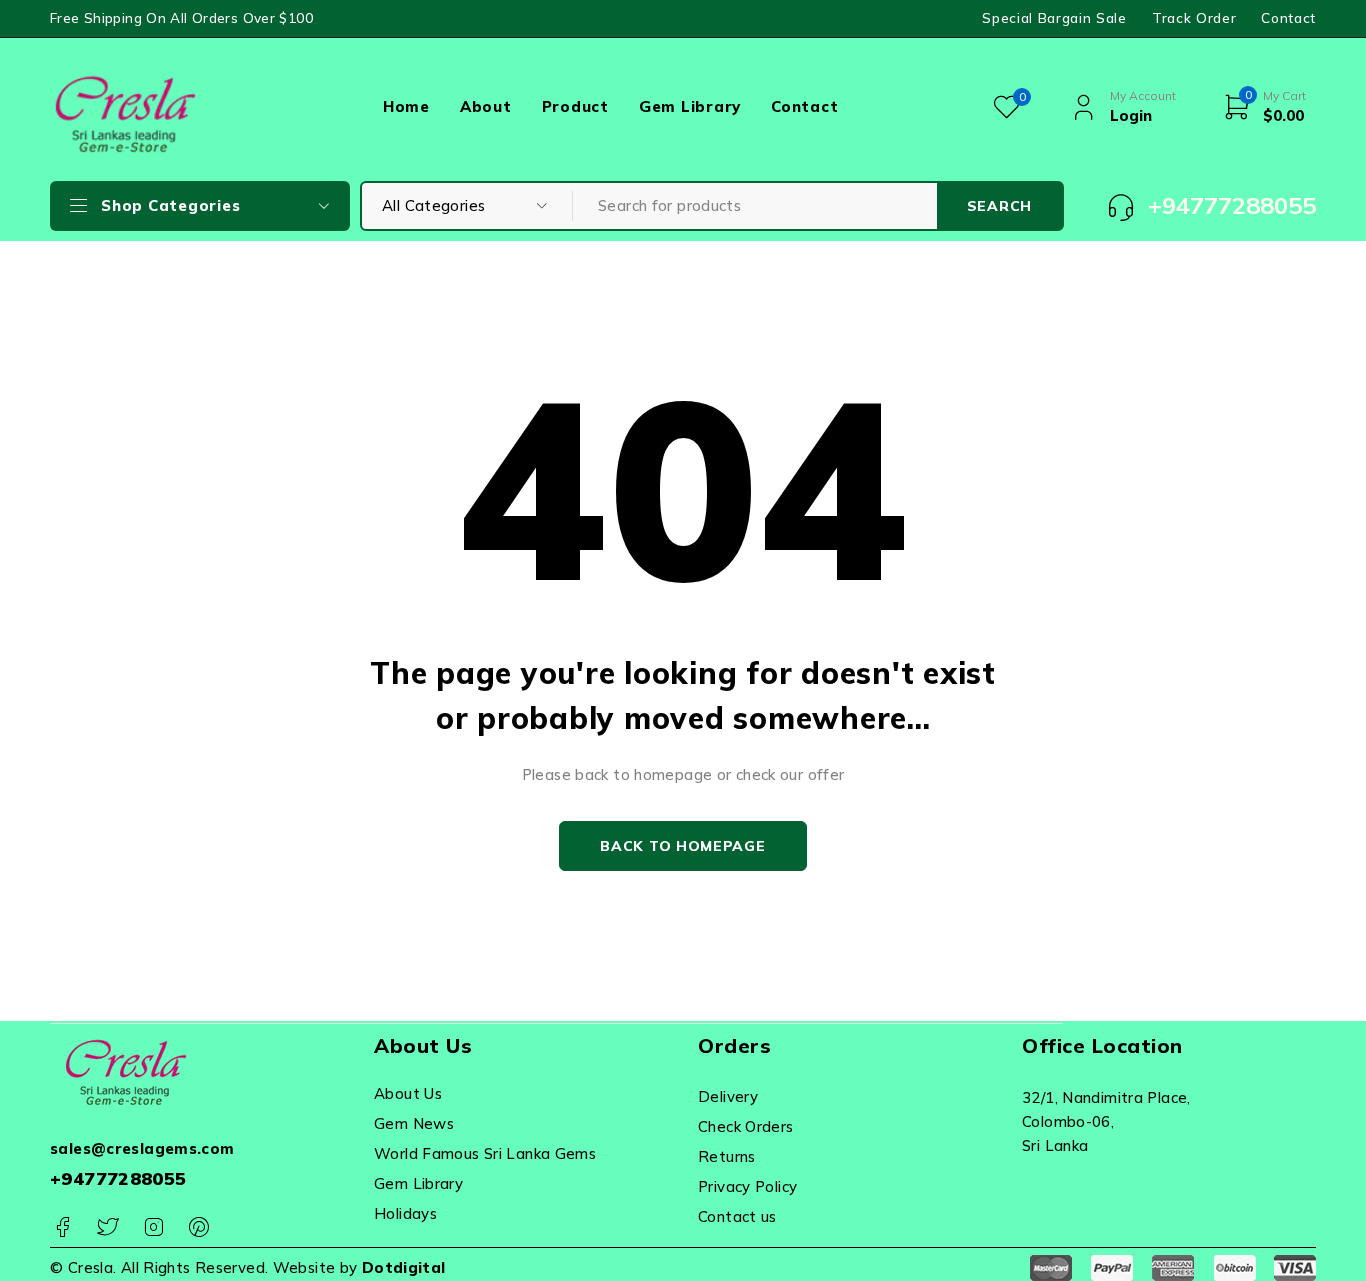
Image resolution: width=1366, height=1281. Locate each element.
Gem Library (690, 106)
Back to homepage (682, 846)
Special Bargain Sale (1054, 18)
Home (406, 106)
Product (575, 106)
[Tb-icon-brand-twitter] (107, 1227)
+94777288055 (118, 1178)
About (486, 106)
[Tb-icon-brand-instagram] (153, 1227)
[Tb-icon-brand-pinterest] (198, 1227)
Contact (1288, 18)
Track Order (1194, 18)
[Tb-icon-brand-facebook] (62, 1227)
